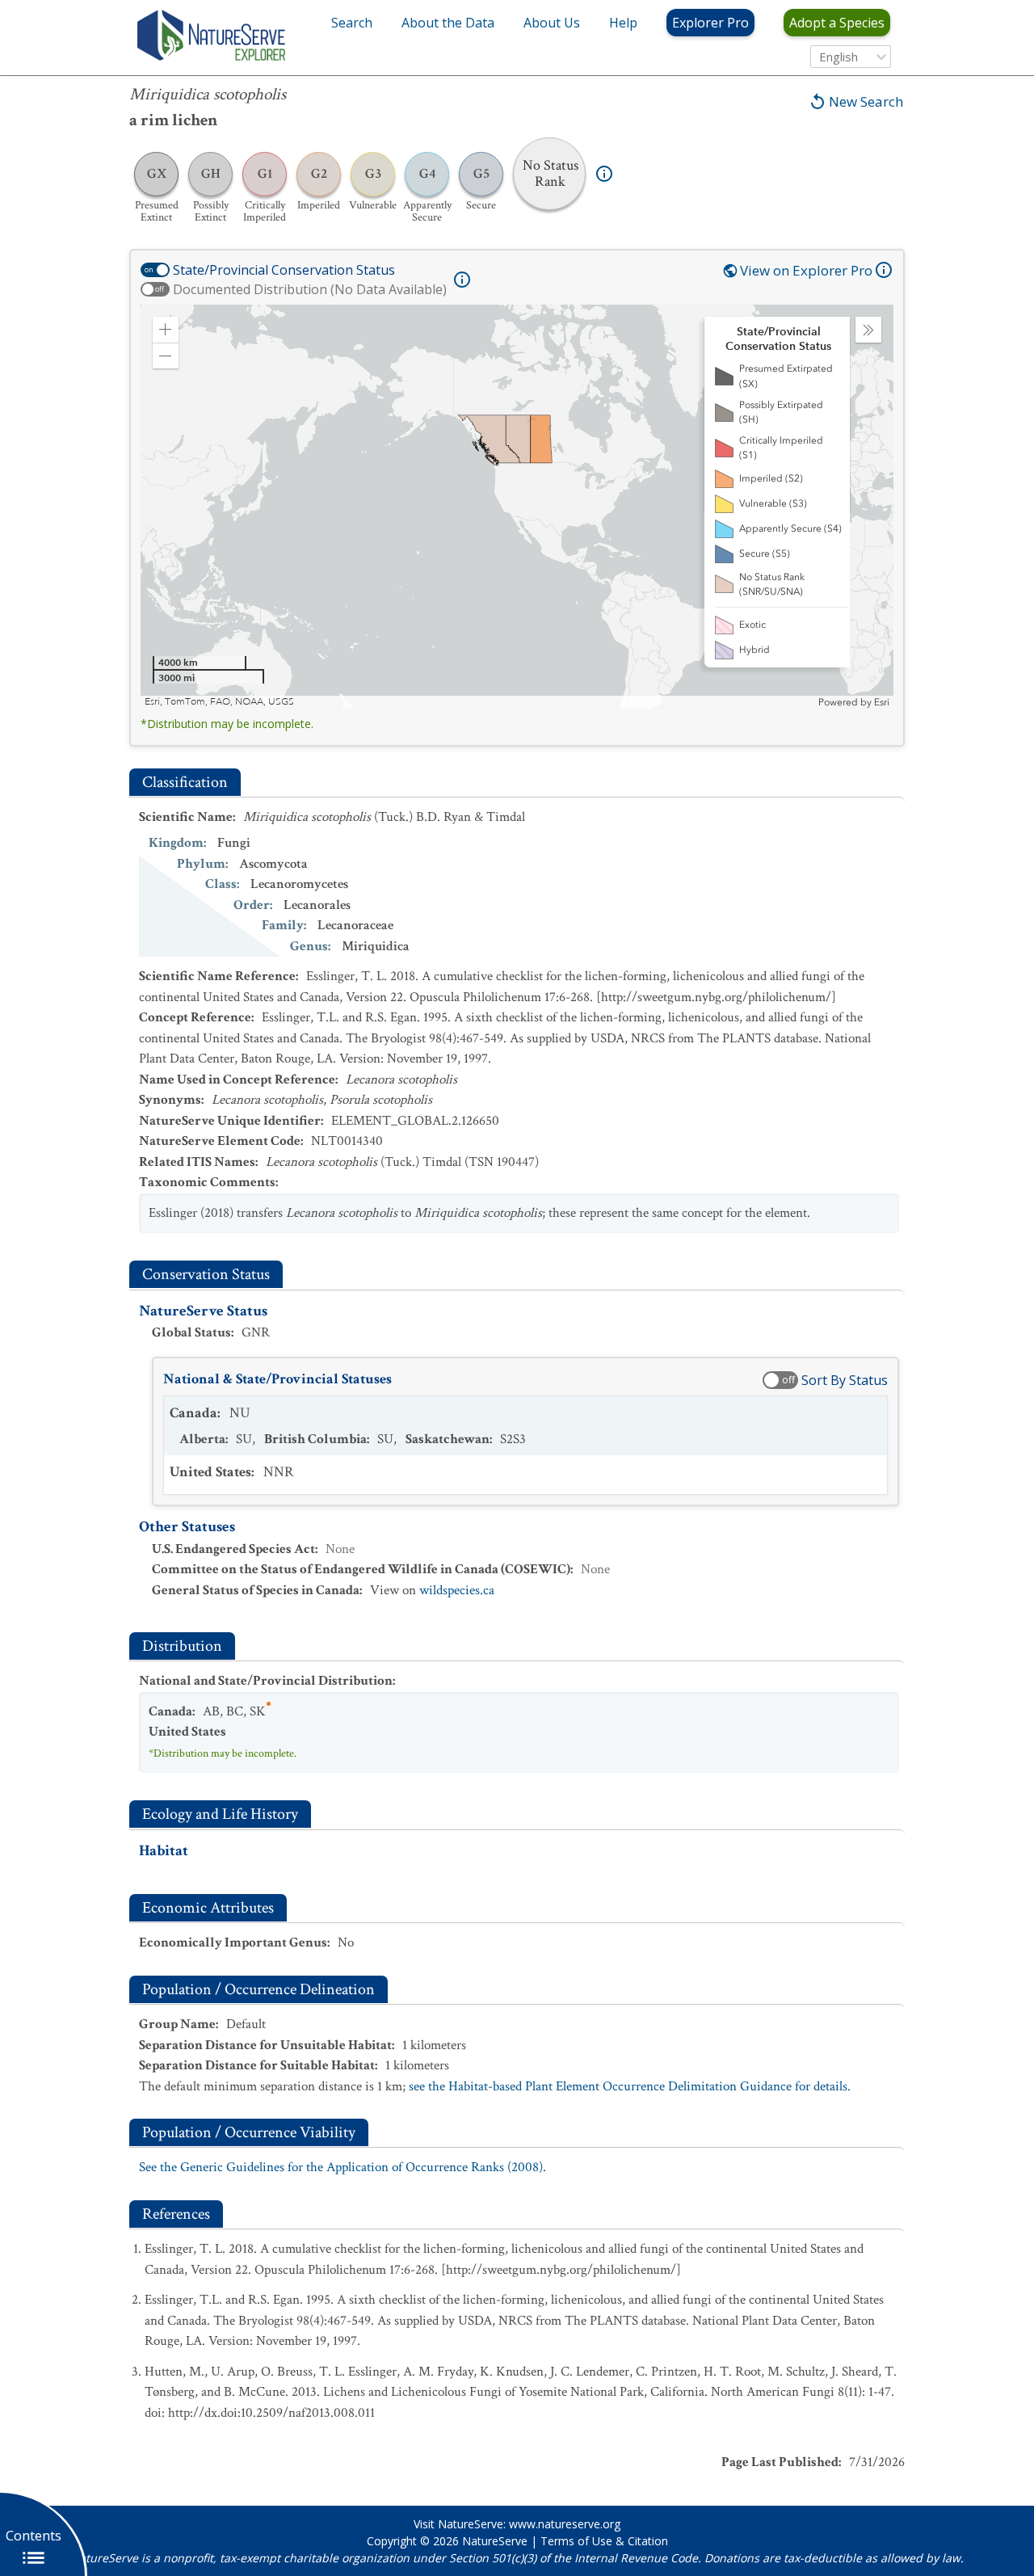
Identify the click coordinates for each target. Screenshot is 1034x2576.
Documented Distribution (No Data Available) (310, 289)
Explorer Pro (710, 23)
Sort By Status (845, 1380)
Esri (882, 702)
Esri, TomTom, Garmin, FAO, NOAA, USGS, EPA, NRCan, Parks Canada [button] (299, 702)
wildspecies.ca (457, 1590)
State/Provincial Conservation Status (284, 270)
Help (623, 23)
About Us (552, 23)
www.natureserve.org (565, 2524)
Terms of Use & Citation (604, 2541)
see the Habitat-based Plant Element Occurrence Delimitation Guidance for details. (630, 2086)
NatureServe (495, 2541)
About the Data (448, 23)
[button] (166, 330)
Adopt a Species (837, 23)
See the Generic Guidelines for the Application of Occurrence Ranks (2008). (343, 2167)
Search (352, 23)
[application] (517, 507)
